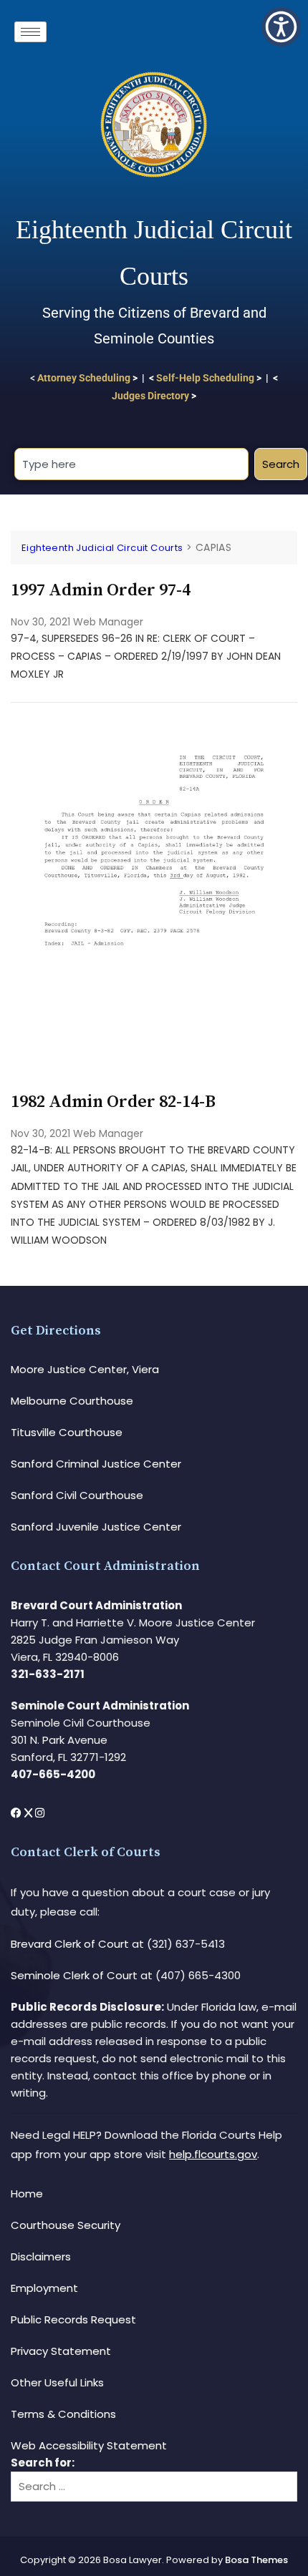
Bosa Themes (256, 2560)
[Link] (154, 728)
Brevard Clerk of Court (70, 1944)
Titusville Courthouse (67, 1432)
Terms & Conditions (63, 2414)
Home (27, 2194)
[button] (281, 27)
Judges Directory (150, 396)
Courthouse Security (66, 2225)
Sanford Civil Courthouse (77, 1495)
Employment (44, 2288)
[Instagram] (40, 1813)
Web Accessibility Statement (89, 2445)
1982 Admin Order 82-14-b (113, 1102)
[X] (30, 1813)
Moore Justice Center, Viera (85, 1369)
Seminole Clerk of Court (74, 1975)
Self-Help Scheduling (205, 378)
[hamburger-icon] (30, 32)
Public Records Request (73, 2319)
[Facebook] (18, 1813)
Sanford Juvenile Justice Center (96, 1527)
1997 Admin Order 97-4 (101, 590)
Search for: (43, 2463)
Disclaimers (41, 2257)
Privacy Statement (61, 2351)
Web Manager (108, 622)
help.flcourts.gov (213, 2154)
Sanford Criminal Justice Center (96, 1464)
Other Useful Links (57, 2382)
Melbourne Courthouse (72, 1401)
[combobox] (131, 464)
